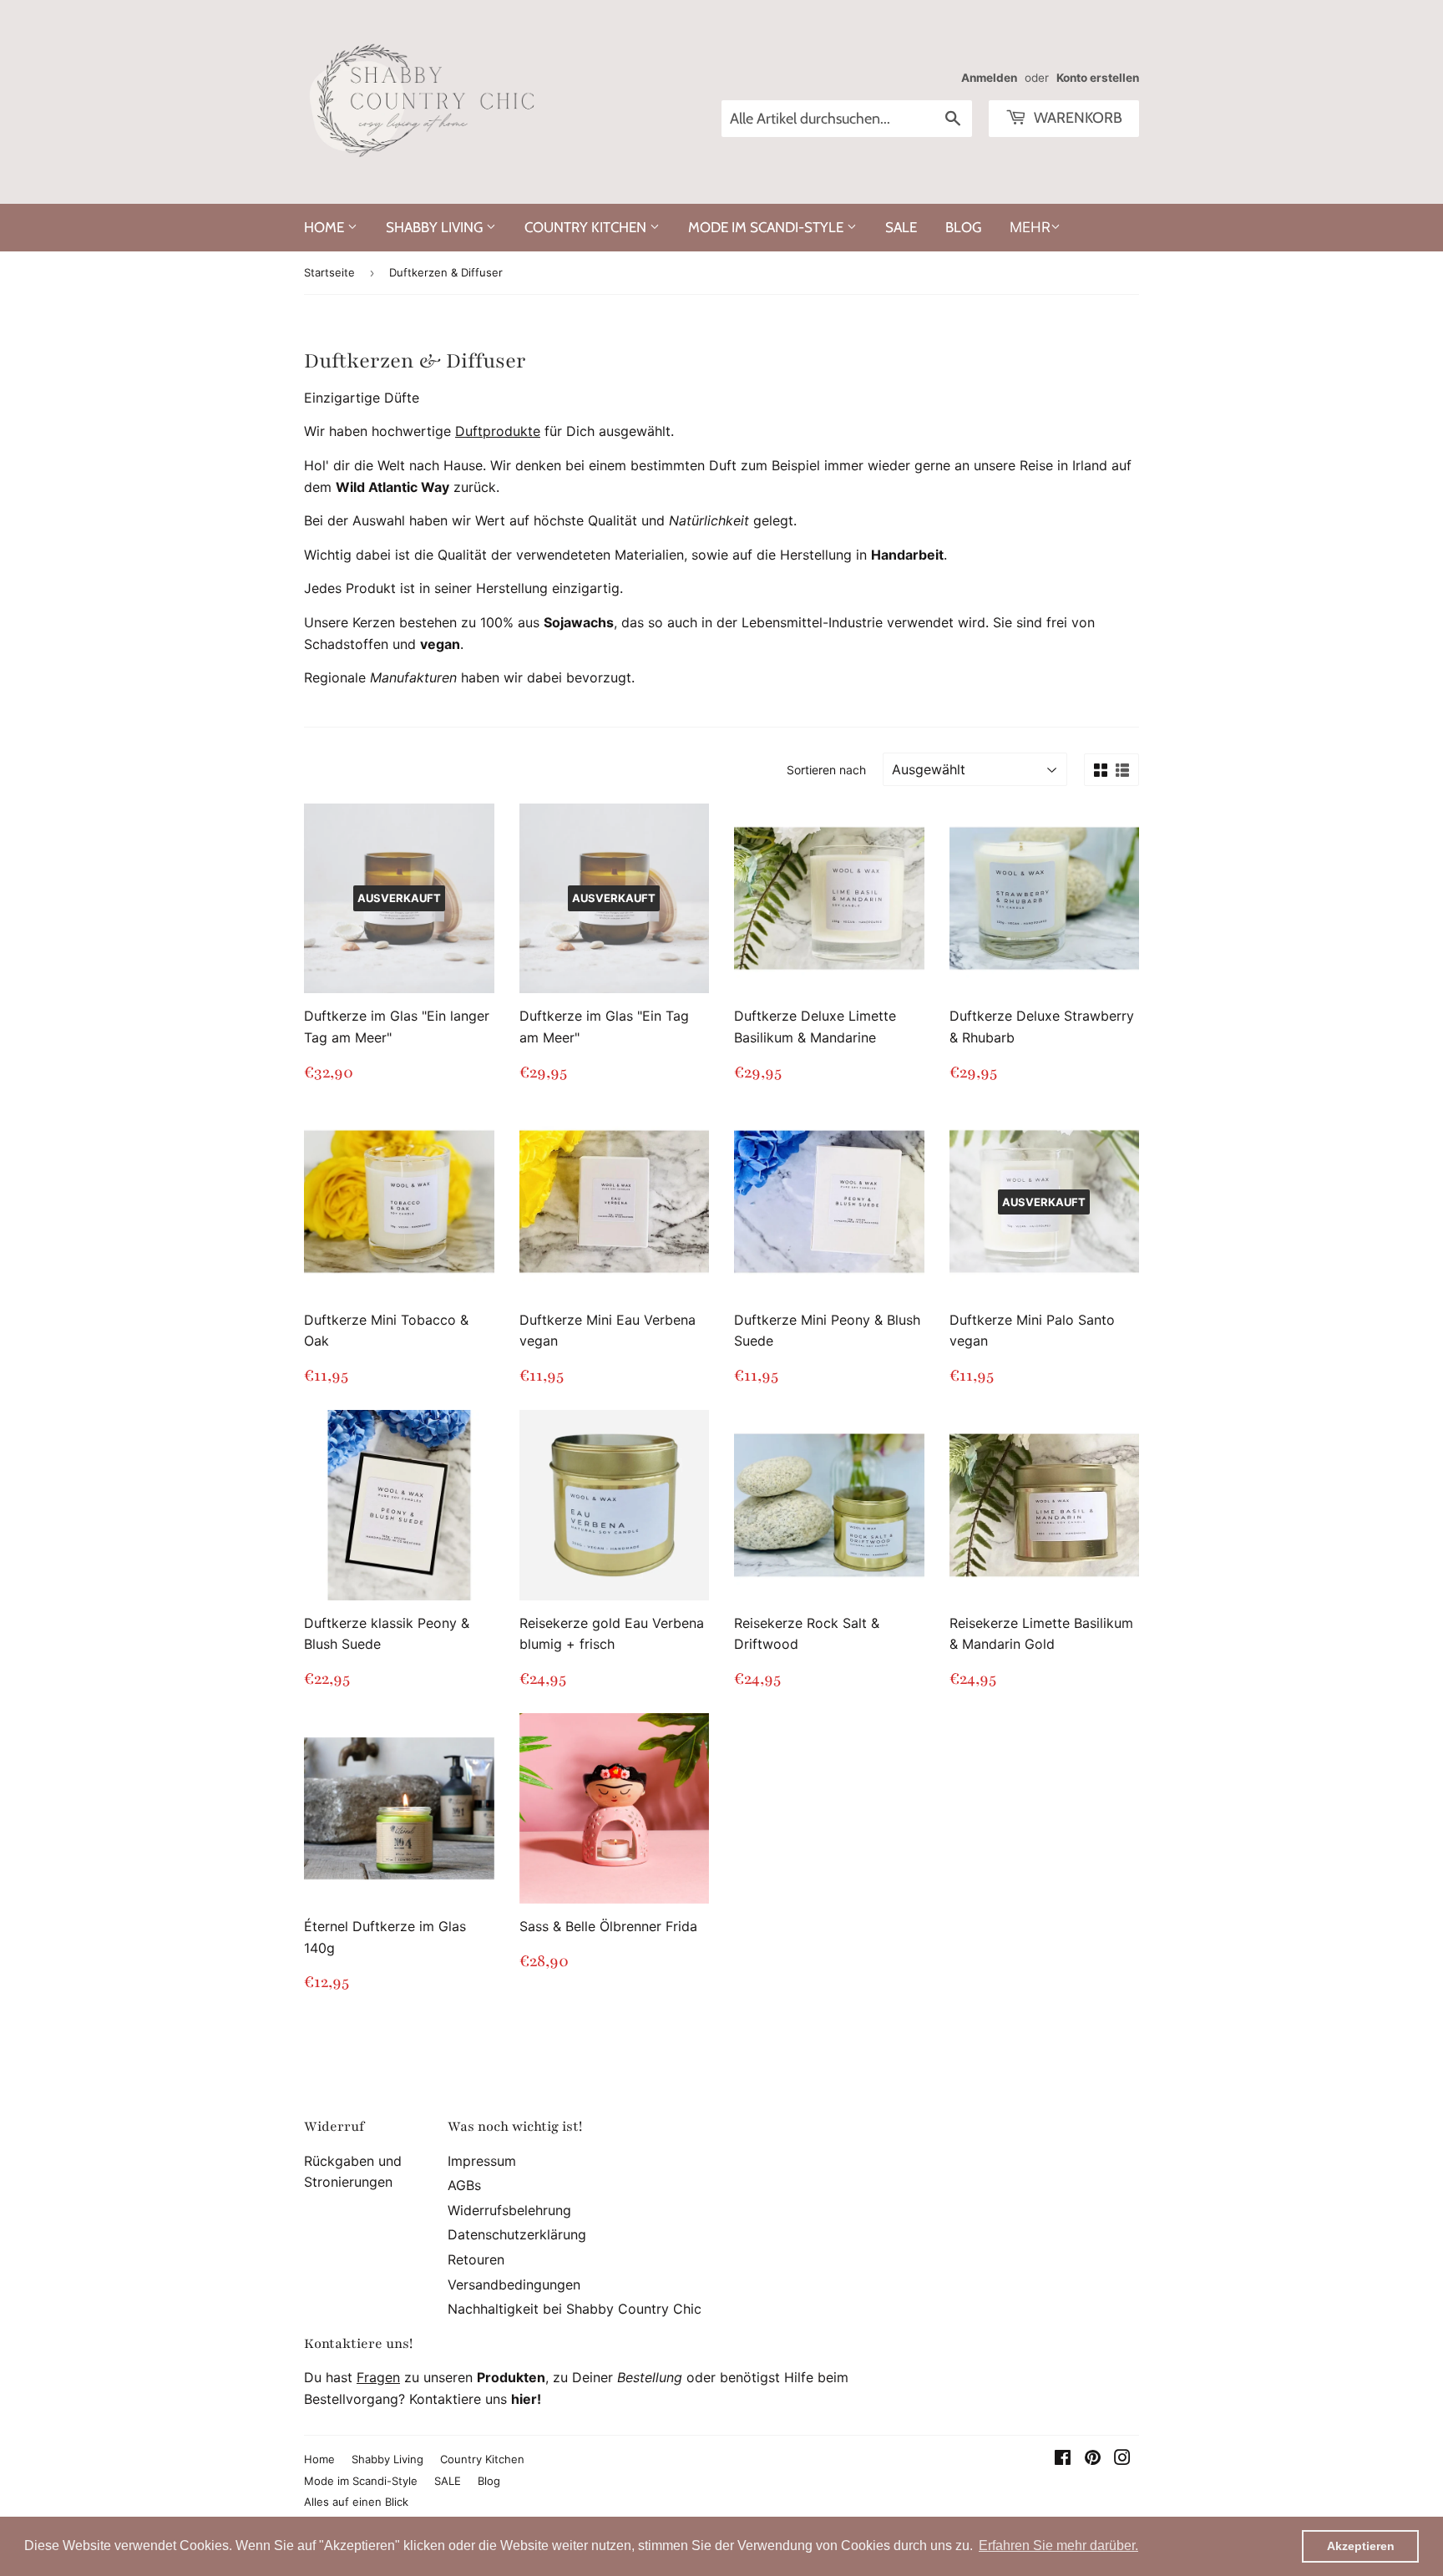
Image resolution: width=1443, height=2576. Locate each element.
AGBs (464, 2185)
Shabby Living (436, 227)
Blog (963, 227)
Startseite (329, 272)
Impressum (482, 2161)
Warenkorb (1076, 118)
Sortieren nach (826, 770)
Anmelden (989, 78)
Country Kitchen (587, 227)
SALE (901, 227)
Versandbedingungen (514, 2284)
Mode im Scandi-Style (767, 227)
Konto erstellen (1098, 78)
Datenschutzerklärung (517, 2234)
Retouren (476, 2259)
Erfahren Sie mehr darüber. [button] (1058, 2546)
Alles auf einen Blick (356, 2502)
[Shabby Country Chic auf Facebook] (1063, 2459)
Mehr (1030, 227)
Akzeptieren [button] (1361, 2546)
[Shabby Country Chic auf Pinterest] (1093, 2459)
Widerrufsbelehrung (509, 2210)
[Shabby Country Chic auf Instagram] (1122, 2459)
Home (326, 227)
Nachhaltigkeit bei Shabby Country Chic (575, 2309)
